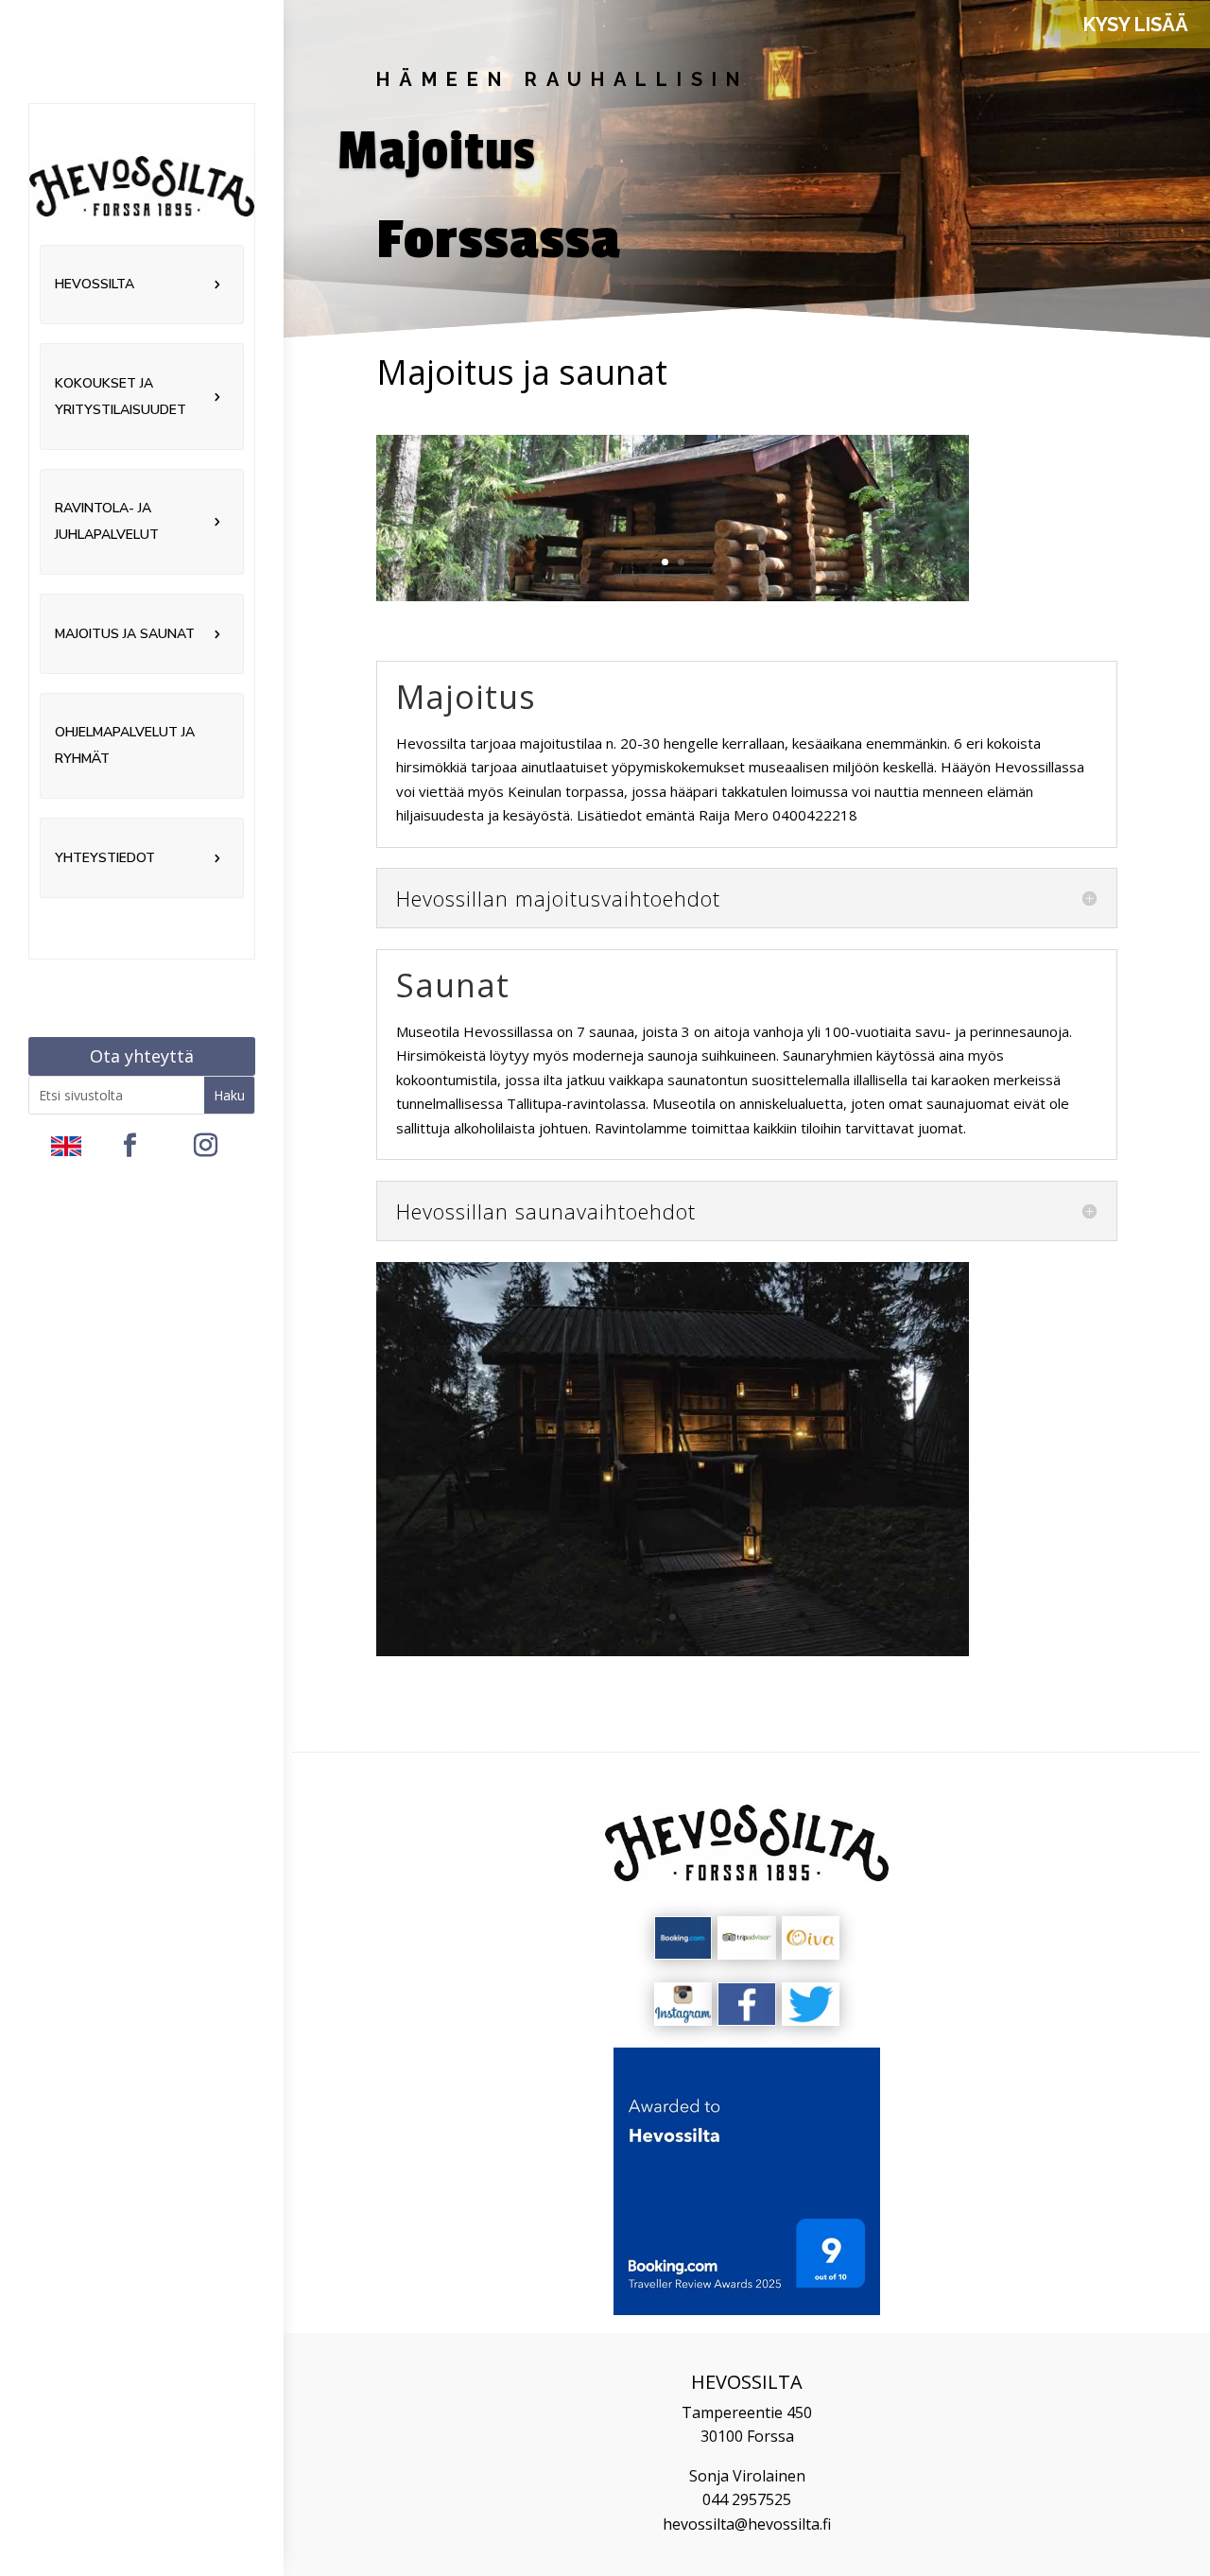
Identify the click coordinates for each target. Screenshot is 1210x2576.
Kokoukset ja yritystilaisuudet (121, 397)
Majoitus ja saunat (125, 634)
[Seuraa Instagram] (206, 1146)
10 (737, 1617)
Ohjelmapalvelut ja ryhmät (125, 745)
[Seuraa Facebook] (130, 1146)
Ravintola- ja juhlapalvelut (107, 521)
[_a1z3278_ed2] (673, 1651)
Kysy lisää (1136, 25)
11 (753, 1617)
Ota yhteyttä (142, 1056)
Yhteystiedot (105, 858)
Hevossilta (95, 284)
